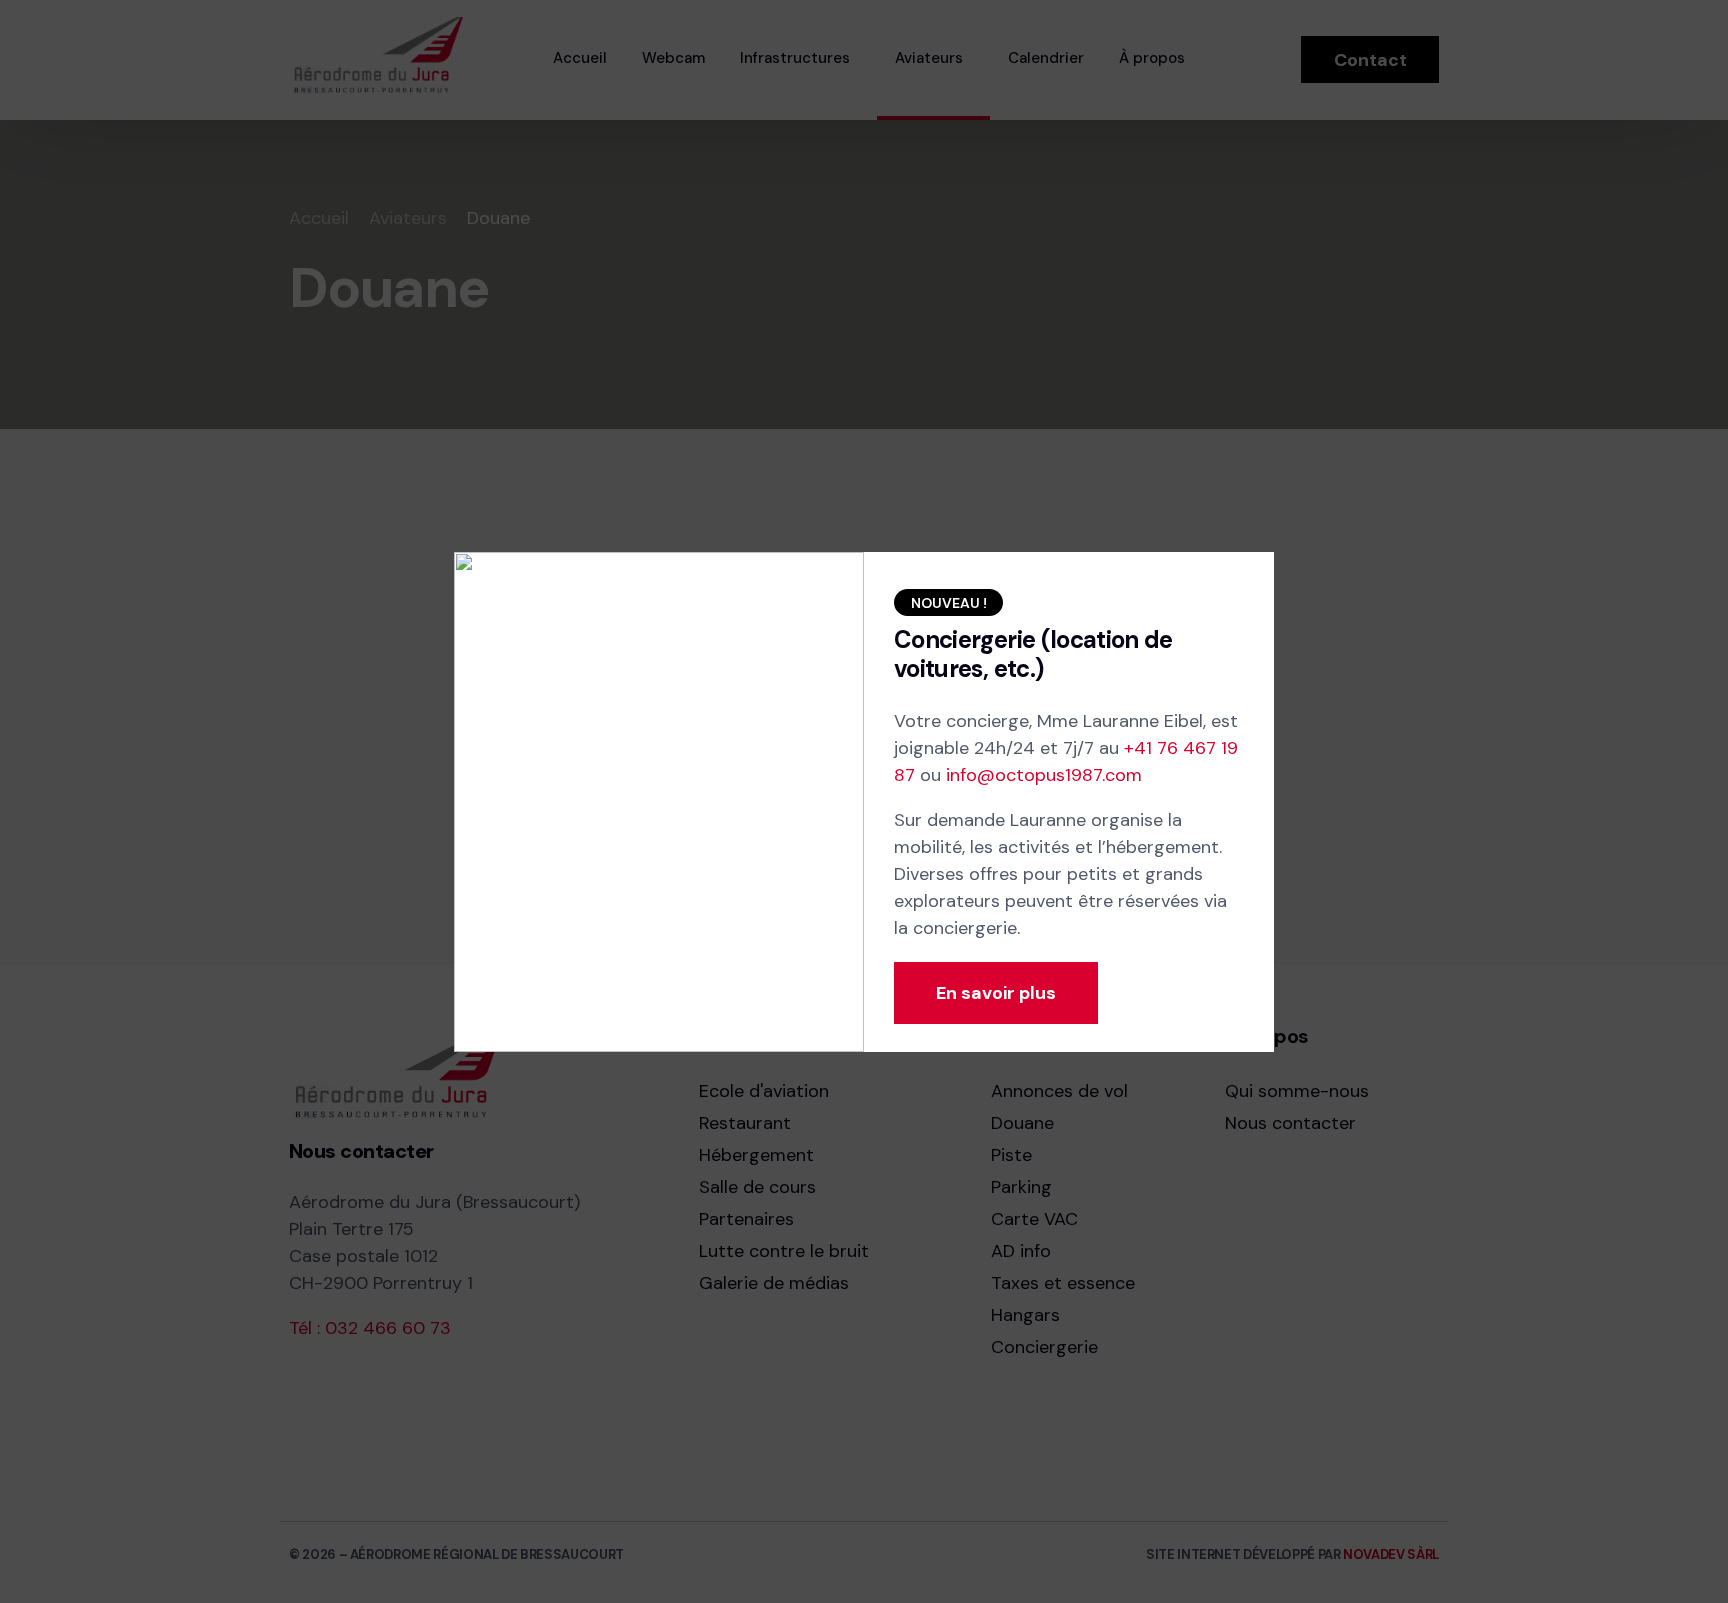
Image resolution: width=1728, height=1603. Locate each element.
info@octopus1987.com (1044, 775)
